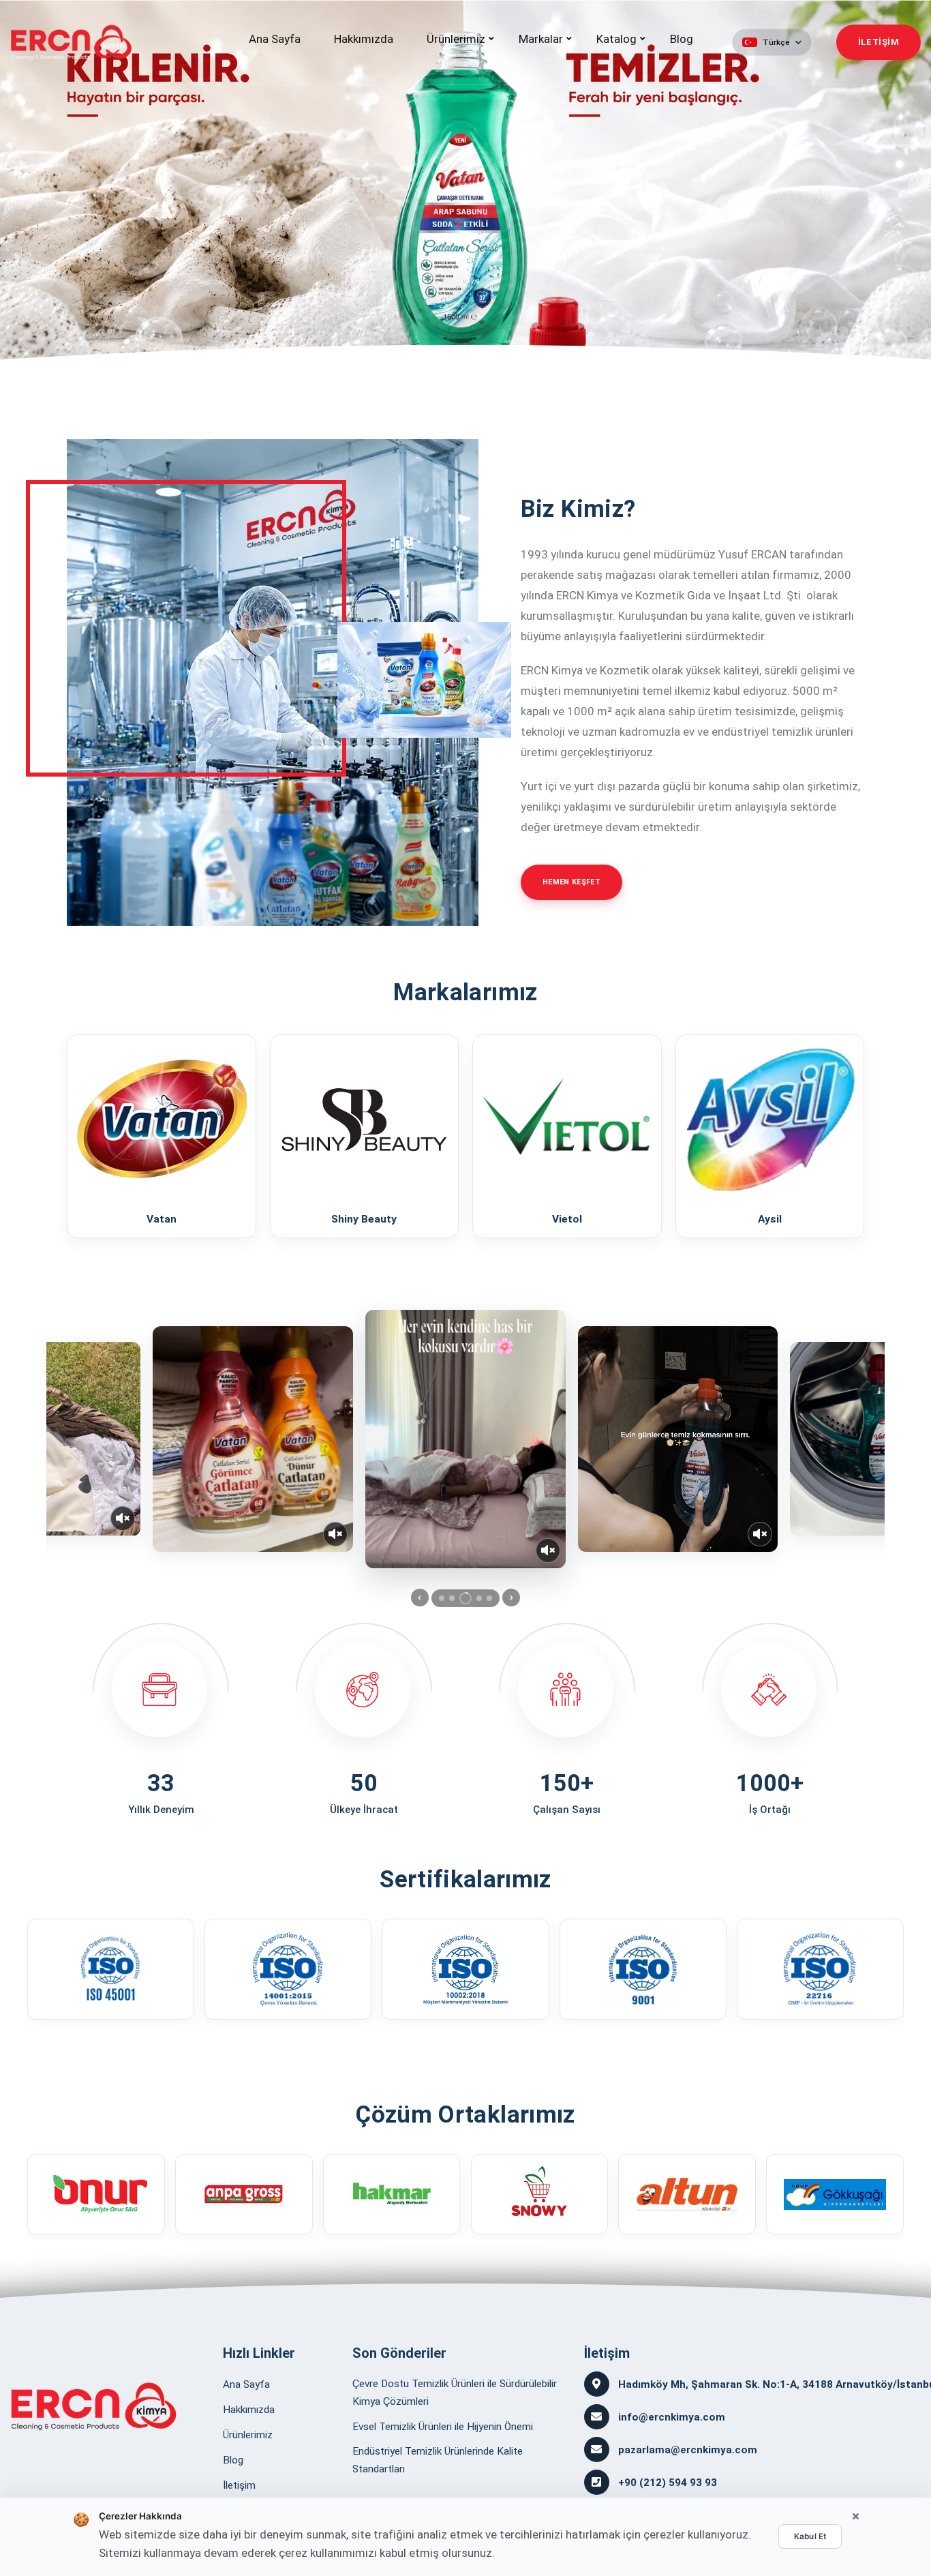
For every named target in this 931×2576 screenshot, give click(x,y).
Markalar (541, 39)
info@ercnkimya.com (672, 2417)
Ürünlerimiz (456, 39)
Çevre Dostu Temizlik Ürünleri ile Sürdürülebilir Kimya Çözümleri (455, 2393)
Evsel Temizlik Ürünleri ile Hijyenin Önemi (443, 2427)
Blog (682, 39)
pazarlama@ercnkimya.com (688, 2450)
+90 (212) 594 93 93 (668, 2483)
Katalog (616, 39)
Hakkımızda (364, 39)
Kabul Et (810, 2536)
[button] (772, 42)
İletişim (239, 2485)
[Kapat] (855, 2517)
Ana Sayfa (275, 39)
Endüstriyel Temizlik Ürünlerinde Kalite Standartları (438, 2460)
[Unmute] (123, 1518)
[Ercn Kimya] (94, 2406)
